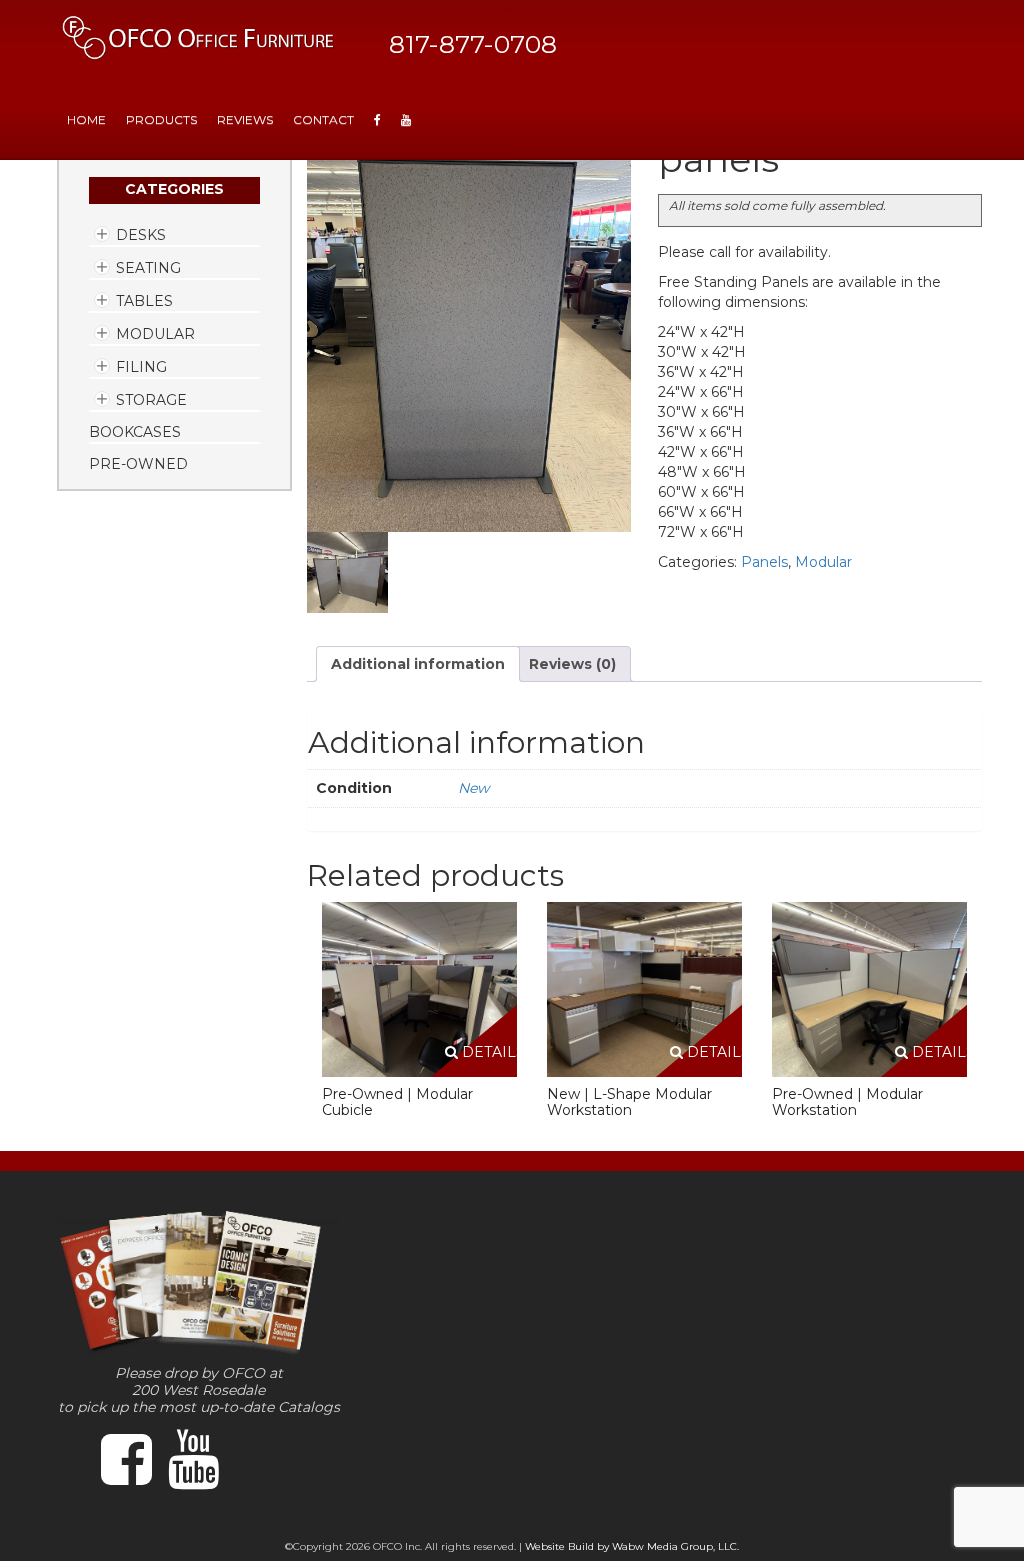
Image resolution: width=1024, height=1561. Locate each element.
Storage (151, 400)
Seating (148, 268)
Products (161, 119)
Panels (764, 562)
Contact (323, 119)
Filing (141, 367)
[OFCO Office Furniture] (198, 37)
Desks (141, 235)
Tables (144, 301)
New (473, 788)
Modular (155, 334)
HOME (86, 119)
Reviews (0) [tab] (572, 664)
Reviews (245, 119)
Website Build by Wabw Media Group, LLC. (632, 1546)
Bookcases (135, 432)
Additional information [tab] (418, 664)
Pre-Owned (138, 464)
